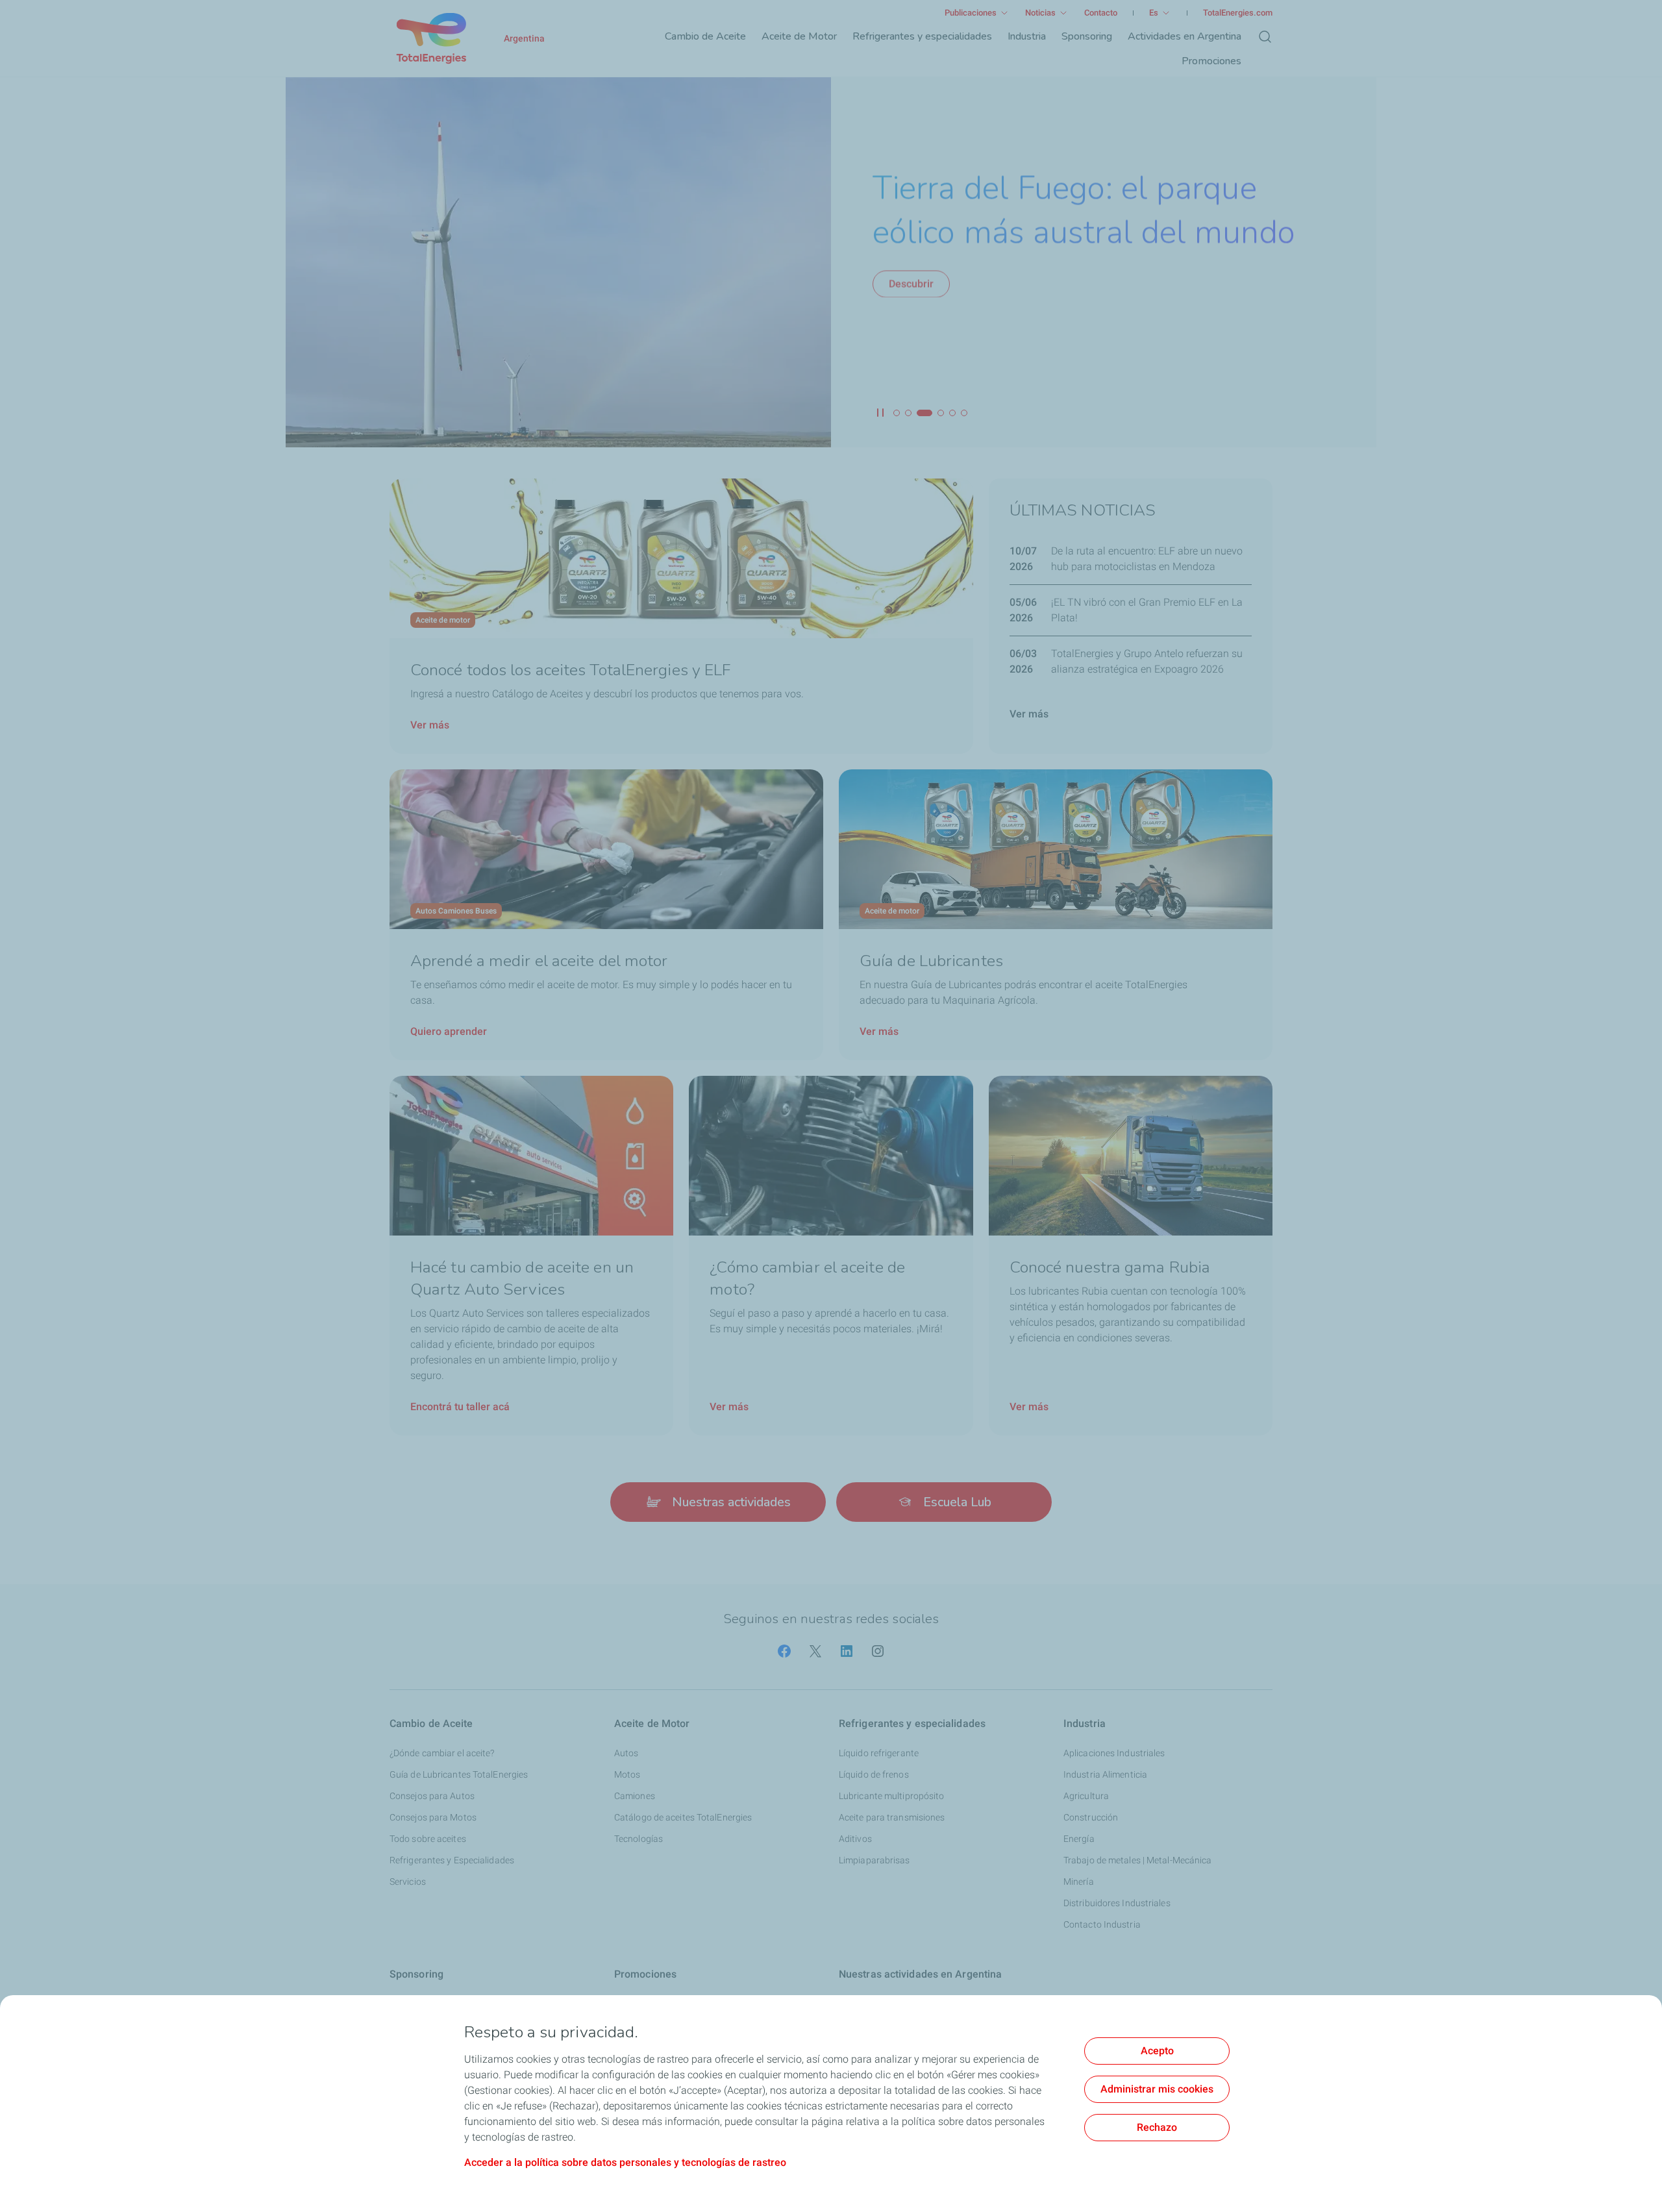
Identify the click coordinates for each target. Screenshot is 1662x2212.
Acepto (1157, 2051)
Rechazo (1157, 2127)
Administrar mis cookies (1157, 2089)
